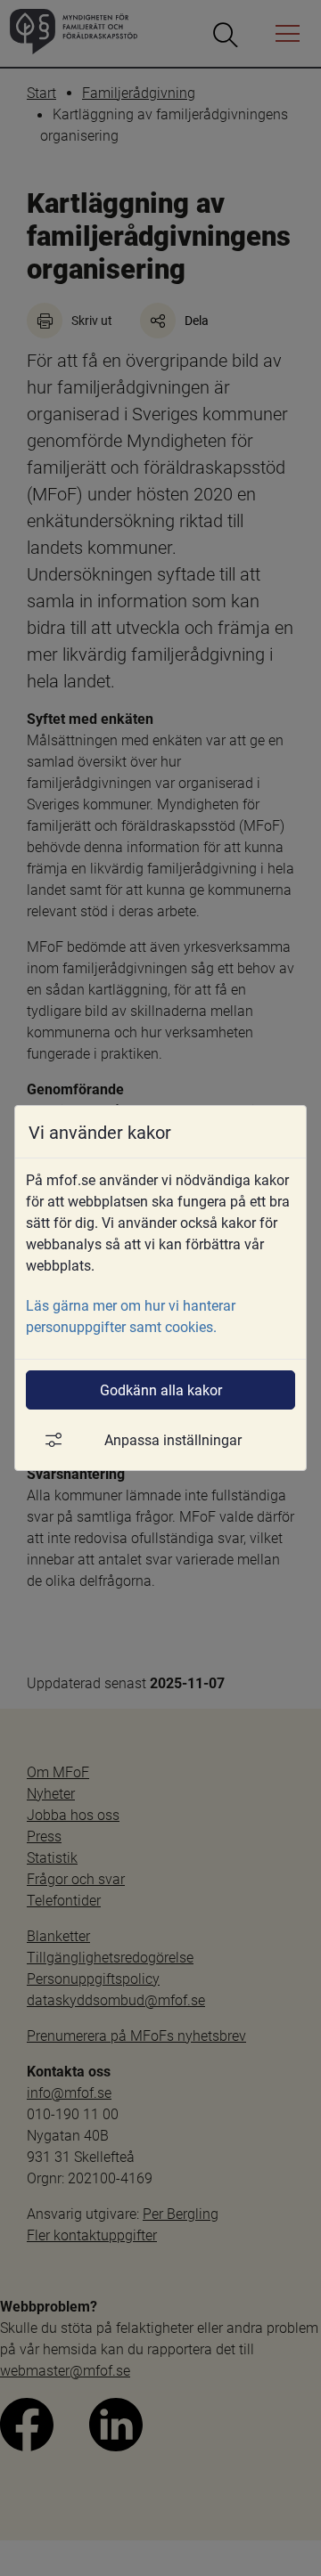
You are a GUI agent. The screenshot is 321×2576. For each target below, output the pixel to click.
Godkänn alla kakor (161, 1390)
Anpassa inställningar (173, 1439)
